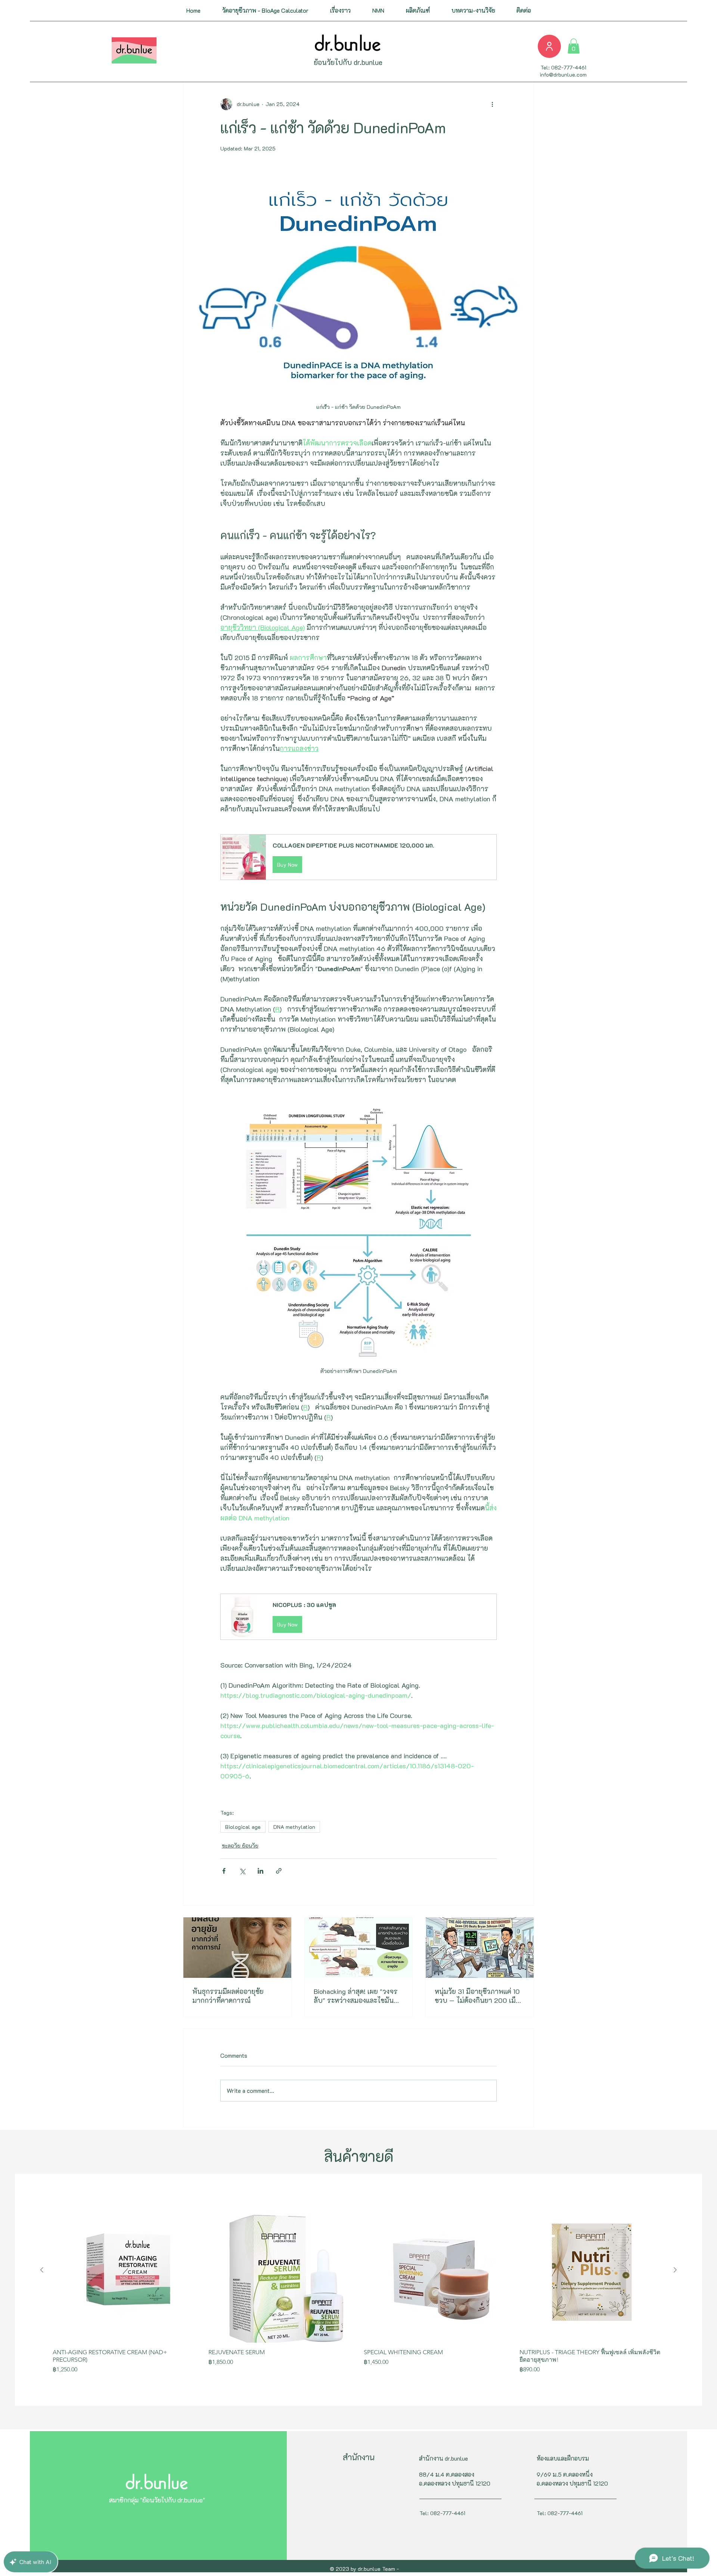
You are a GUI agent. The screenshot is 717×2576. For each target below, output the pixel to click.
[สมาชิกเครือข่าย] (549, 46)
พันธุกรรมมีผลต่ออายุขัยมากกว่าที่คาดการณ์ (228, 1996)
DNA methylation (294, 1827)
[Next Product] (675, 2270)
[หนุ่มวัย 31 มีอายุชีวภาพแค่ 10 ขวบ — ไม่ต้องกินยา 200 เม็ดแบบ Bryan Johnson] (480, 1948)
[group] (358, 2289)
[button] (340, 10)
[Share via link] (279, 1871)
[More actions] (492, 104)
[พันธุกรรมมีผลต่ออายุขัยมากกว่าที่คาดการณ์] (237, 1948)
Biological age (243, 1827)
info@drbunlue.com (563, 74)
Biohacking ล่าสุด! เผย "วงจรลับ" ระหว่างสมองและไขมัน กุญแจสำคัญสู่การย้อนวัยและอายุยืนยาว (356, 1996)
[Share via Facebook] (224, 1871)
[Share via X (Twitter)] (242, 1871)
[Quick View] (125, 2270)
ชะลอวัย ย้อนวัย (240, 1845)
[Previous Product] (42, 2270)
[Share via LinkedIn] (260, 1871)
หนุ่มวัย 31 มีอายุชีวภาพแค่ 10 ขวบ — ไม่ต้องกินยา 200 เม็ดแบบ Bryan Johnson (477, 1996)
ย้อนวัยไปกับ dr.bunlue (348, 62)
